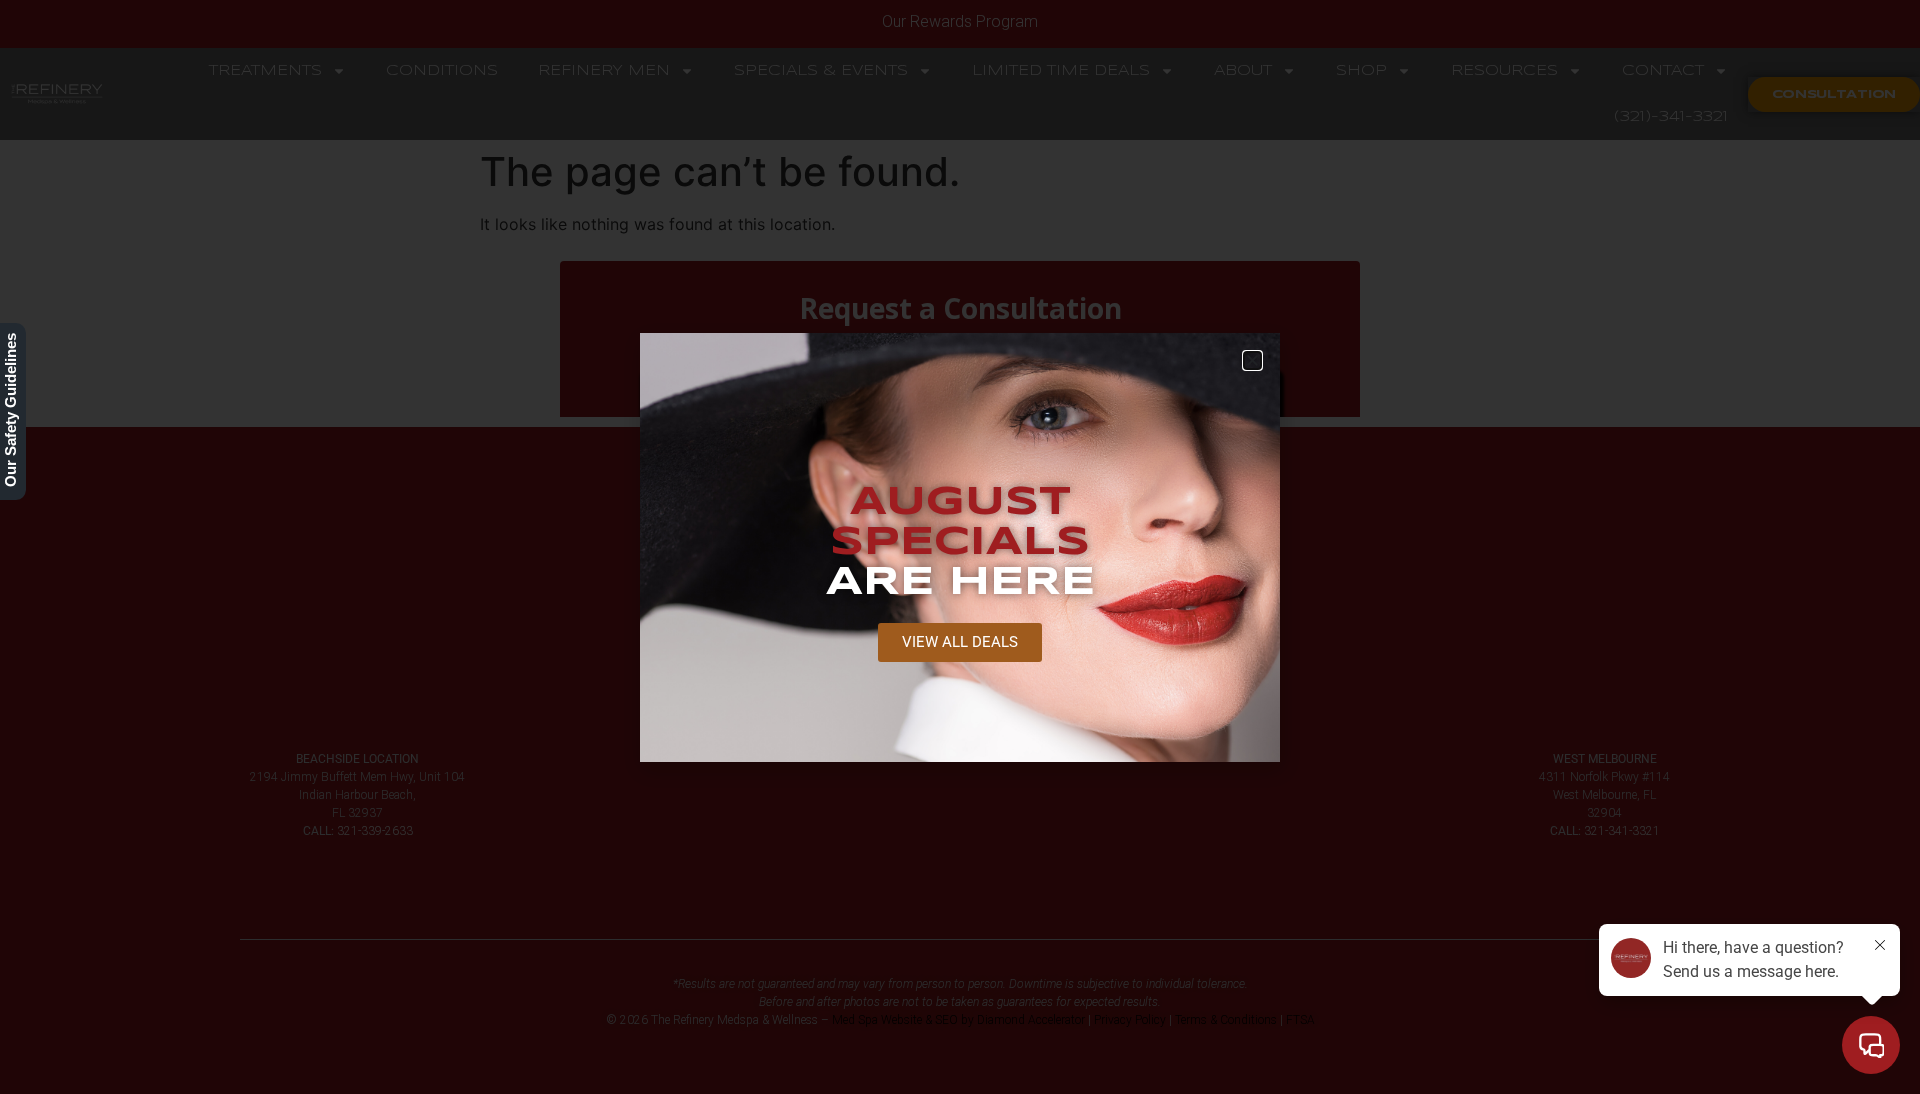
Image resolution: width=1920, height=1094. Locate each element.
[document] (960, 547)
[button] (1252, 360)
